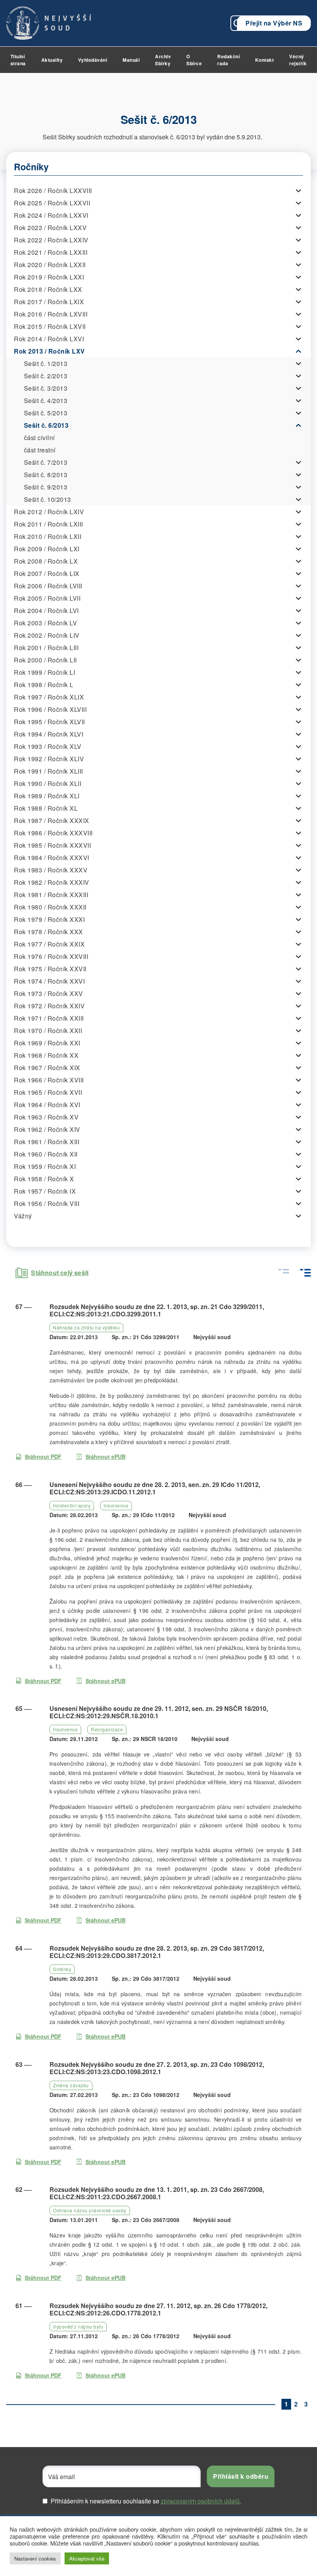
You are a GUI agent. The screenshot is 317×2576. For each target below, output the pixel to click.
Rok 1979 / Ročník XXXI (49, 919)
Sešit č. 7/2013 (46, 462)
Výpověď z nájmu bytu (78, 2326)
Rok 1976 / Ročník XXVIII (51, 956)
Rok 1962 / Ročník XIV (47, 1129)
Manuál (131, 60)
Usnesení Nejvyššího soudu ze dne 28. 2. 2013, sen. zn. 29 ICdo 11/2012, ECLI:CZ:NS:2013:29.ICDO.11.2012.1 (155, 1488)
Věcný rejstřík (298, 60)
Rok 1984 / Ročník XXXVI (52, 858)
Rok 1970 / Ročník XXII (48, 1031)
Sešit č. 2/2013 (46, 376)
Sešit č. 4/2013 (46, 401)
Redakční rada (228, 60)
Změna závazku (71, 2085)
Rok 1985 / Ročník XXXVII (52, 845)
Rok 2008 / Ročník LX (46, 561)
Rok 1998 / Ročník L (44, 685)
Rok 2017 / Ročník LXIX (49, 302)
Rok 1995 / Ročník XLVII (49, 722)
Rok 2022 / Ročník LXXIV (51, 240)
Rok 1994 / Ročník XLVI (49, 734)
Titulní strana (18, 60)
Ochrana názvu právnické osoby (90, 2210)
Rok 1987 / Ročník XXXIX (52, 821)
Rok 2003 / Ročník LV (45, 623)
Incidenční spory (72, 1505)
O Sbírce (194, 60)
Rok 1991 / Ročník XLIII (49, 771)
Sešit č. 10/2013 (48, 499)
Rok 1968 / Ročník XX (46, 1055)
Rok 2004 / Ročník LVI (46, 611)
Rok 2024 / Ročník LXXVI (51, 215)
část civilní (39, 438)
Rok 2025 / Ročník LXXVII (52, 203)
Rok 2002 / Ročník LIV (47, 635)
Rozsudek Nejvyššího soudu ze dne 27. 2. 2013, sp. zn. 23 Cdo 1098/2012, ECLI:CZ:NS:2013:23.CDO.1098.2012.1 (157, 2068)
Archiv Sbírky (163, 60)
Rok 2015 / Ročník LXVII (50, 326)
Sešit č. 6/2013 (46, 425)
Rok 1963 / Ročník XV (46, 1117)
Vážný (23, 1216)
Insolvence (116, 1505)
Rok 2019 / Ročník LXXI (49, 277)
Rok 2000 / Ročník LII (45, 660)
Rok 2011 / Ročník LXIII (49, 524)
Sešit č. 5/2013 (46, 413)
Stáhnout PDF (43, 1457)
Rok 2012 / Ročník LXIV (49, 512)
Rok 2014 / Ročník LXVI (49, 339)
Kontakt (265, 60)
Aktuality (52, 60)
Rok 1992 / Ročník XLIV (49, 759)
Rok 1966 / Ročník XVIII (49, 1080)
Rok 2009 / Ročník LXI (47, 549)
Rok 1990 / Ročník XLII (48, 783)
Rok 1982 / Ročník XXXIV (52, 882)
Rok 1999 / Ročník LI (44, 672)
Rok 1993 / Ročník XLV (48, 746)
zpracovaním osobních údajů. (201, 2501)
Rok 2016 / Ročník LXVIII (51, 314)
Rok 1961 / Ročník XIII (47, 1142)
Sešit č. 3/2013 (46, 388)
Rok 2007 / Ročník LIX (47, 573)
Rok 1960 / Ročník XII (46, 1154)
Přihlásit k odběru (241, 2476)
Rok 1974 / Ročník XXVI (49, 981)
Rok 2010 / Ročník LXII (48, 536)
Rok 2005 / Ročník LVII (47, 598)
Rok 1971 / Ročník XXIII (49, 1018)
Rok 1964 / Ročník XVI (47, 1105)
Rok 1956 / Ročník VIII (47, 1203)
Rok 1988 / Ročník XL (46, 808)
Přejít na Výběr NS (274, 23)
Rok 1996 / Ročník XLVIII (50, 709)
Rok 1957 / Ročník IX (45, 1191)
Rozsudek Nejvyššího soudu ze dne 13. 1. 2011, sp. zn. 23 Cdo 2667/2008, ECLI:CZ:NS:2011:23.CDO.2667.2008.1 (157, 2193)
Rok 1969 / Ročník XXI (47, 1043)
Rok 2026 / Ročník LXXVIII (53, 191)
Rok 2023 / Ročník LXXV (50, 228)
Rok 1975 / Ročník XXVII (50, 969)
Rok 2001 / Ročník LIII (46, 648)
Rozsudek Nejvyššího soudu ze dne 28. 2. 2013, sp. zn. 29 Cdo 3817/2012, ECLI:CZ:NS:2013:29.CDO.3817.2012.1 (157, 1952)
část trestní (40, 450)
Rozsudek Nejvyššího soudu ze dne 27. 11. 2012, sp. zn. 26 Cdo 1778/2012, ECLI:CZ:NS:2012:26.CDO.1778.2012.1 (158, 2309)
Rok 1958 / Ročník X (44, 1179)
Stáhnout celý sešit (60, 1273)
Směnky (62, 1969)
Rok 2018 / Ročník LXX (48, 289)
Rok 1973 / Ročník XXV (49, 993)
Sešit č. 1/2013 (46, 363)
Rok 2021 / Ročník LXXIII (51, 252)
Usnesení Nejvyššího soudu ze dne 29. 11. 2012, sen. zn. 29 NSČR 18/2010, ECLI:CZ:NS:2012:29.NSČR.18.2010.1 (159, 1712)
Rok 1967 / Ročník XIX (47, 1068)
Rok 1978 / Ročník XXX (49, 932)
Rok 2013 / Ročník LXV (49, 351)
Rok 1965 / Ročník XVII (48, 1092)
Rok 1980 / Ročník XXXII (50, 907)
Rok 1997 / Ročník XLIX (49, 697)
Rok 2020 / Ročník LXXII (50, 265)
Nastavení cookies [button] (35, 2558)
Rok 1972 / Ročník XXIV (49, 1006)
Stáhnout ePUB (106, 1457)
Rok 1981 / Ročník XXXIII (51, 895)
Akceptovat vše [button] (87, 2558)
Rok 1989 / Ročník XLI (47, 796)
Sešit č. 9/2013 (46, 487)
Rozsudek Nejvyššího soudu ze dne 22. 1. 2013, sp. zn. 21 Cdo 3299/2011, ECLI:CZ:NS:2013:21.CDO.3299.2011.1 (157, 1310)
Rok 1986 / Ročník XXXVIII (53, 833)
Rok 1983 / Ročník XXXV (51, 870)
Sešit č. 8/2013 (46, 475)
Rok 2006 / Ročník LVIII (48, 586)
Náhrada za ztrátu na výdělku (86, 1327)
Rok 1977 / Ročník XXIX (49, 944)
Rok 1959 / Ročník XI (45, 1166)
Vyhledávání (93, 60)
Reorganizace (107, 1729)
